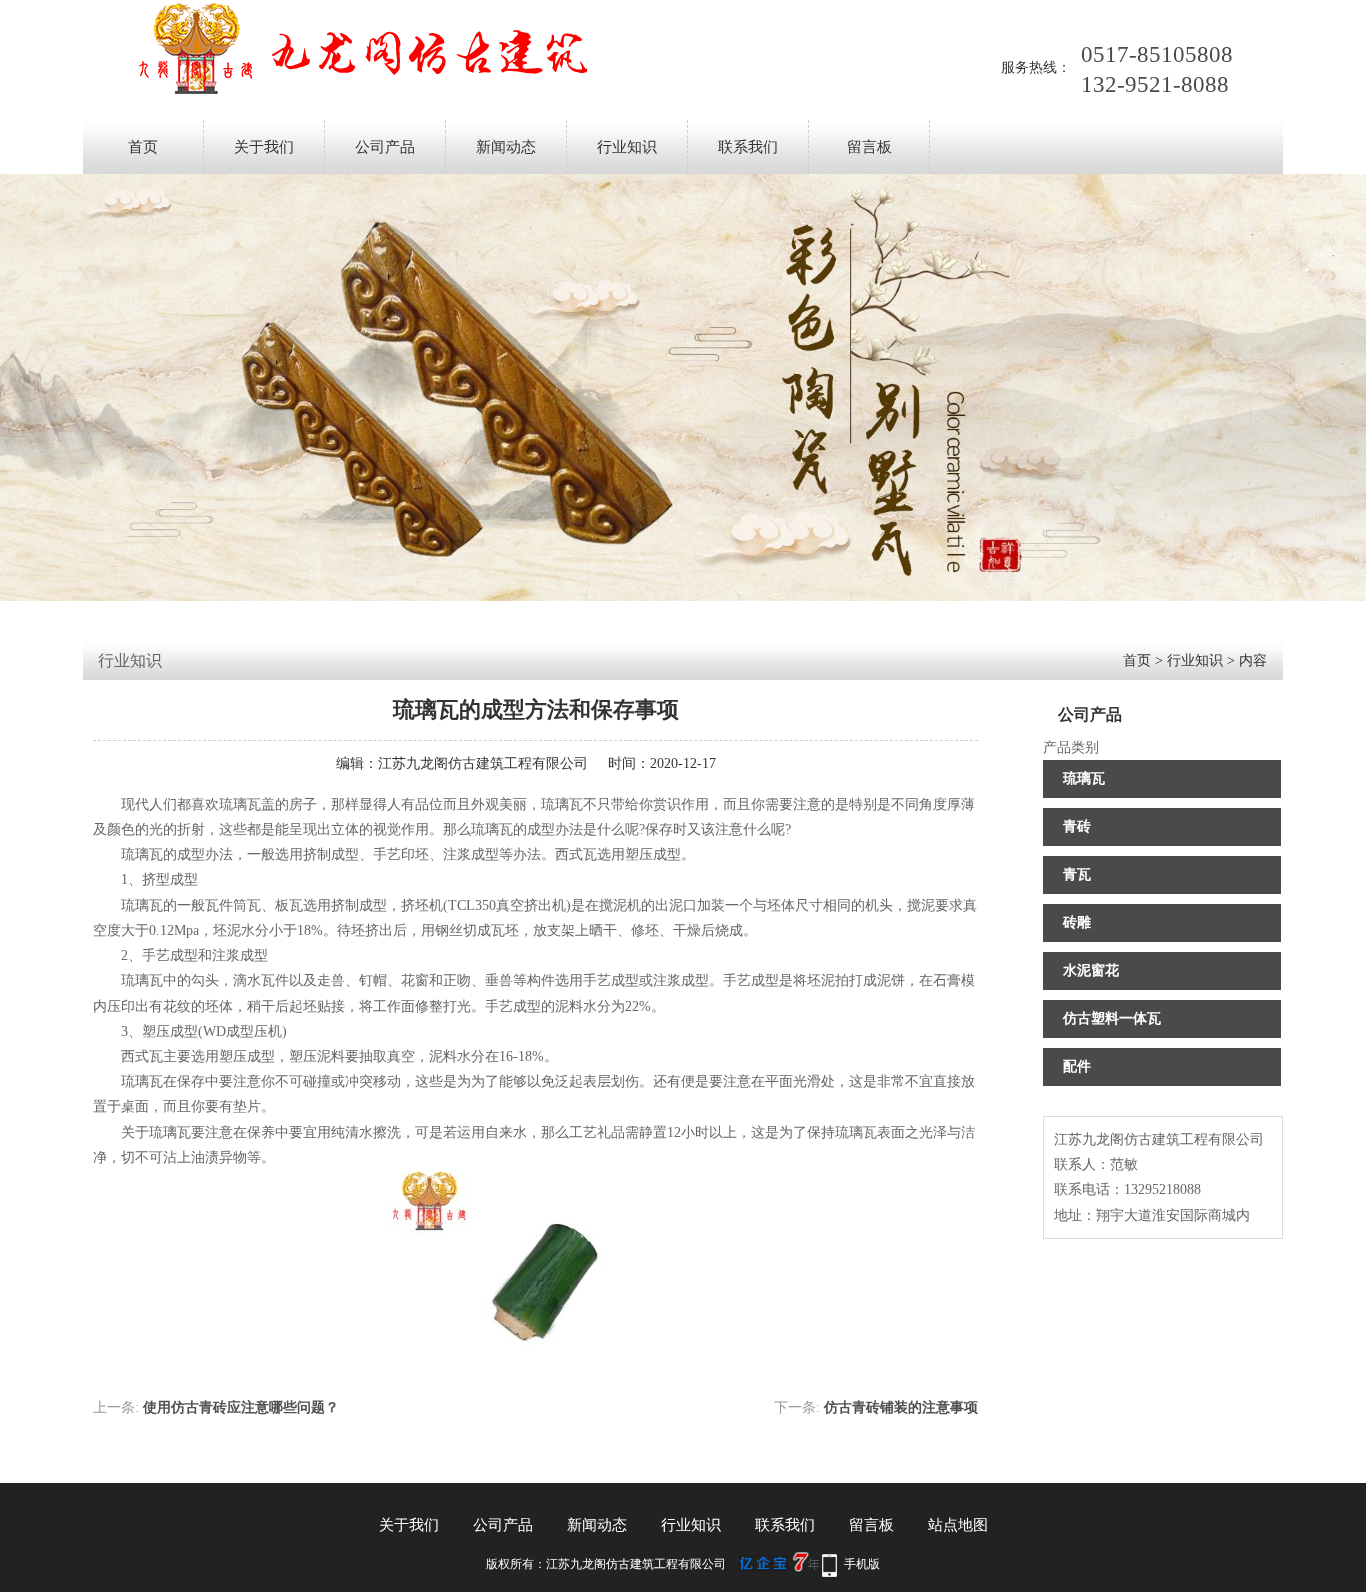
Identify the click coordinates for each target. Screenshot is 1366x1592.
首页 (143, 147)
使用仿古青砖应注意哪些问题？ (241, 1407)
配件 (1077, 1066)
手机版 (862, 1564)
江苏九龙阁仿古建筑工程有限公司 (483, 763)
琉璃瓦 (1084, 778)
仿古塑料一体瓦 (1112, 1018)
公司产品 (385, 147)
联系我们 (748, 147)
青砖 (1077, 826)
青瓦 (1077, 874)
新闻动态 (506, 147)
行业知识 (627, 147)
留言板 (869, 147)
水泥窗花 (1091, 970)
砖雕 (1077, 922)
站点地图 (958, 1525)
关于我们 (264, 147)
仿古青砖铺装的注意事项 (901, 1407)
